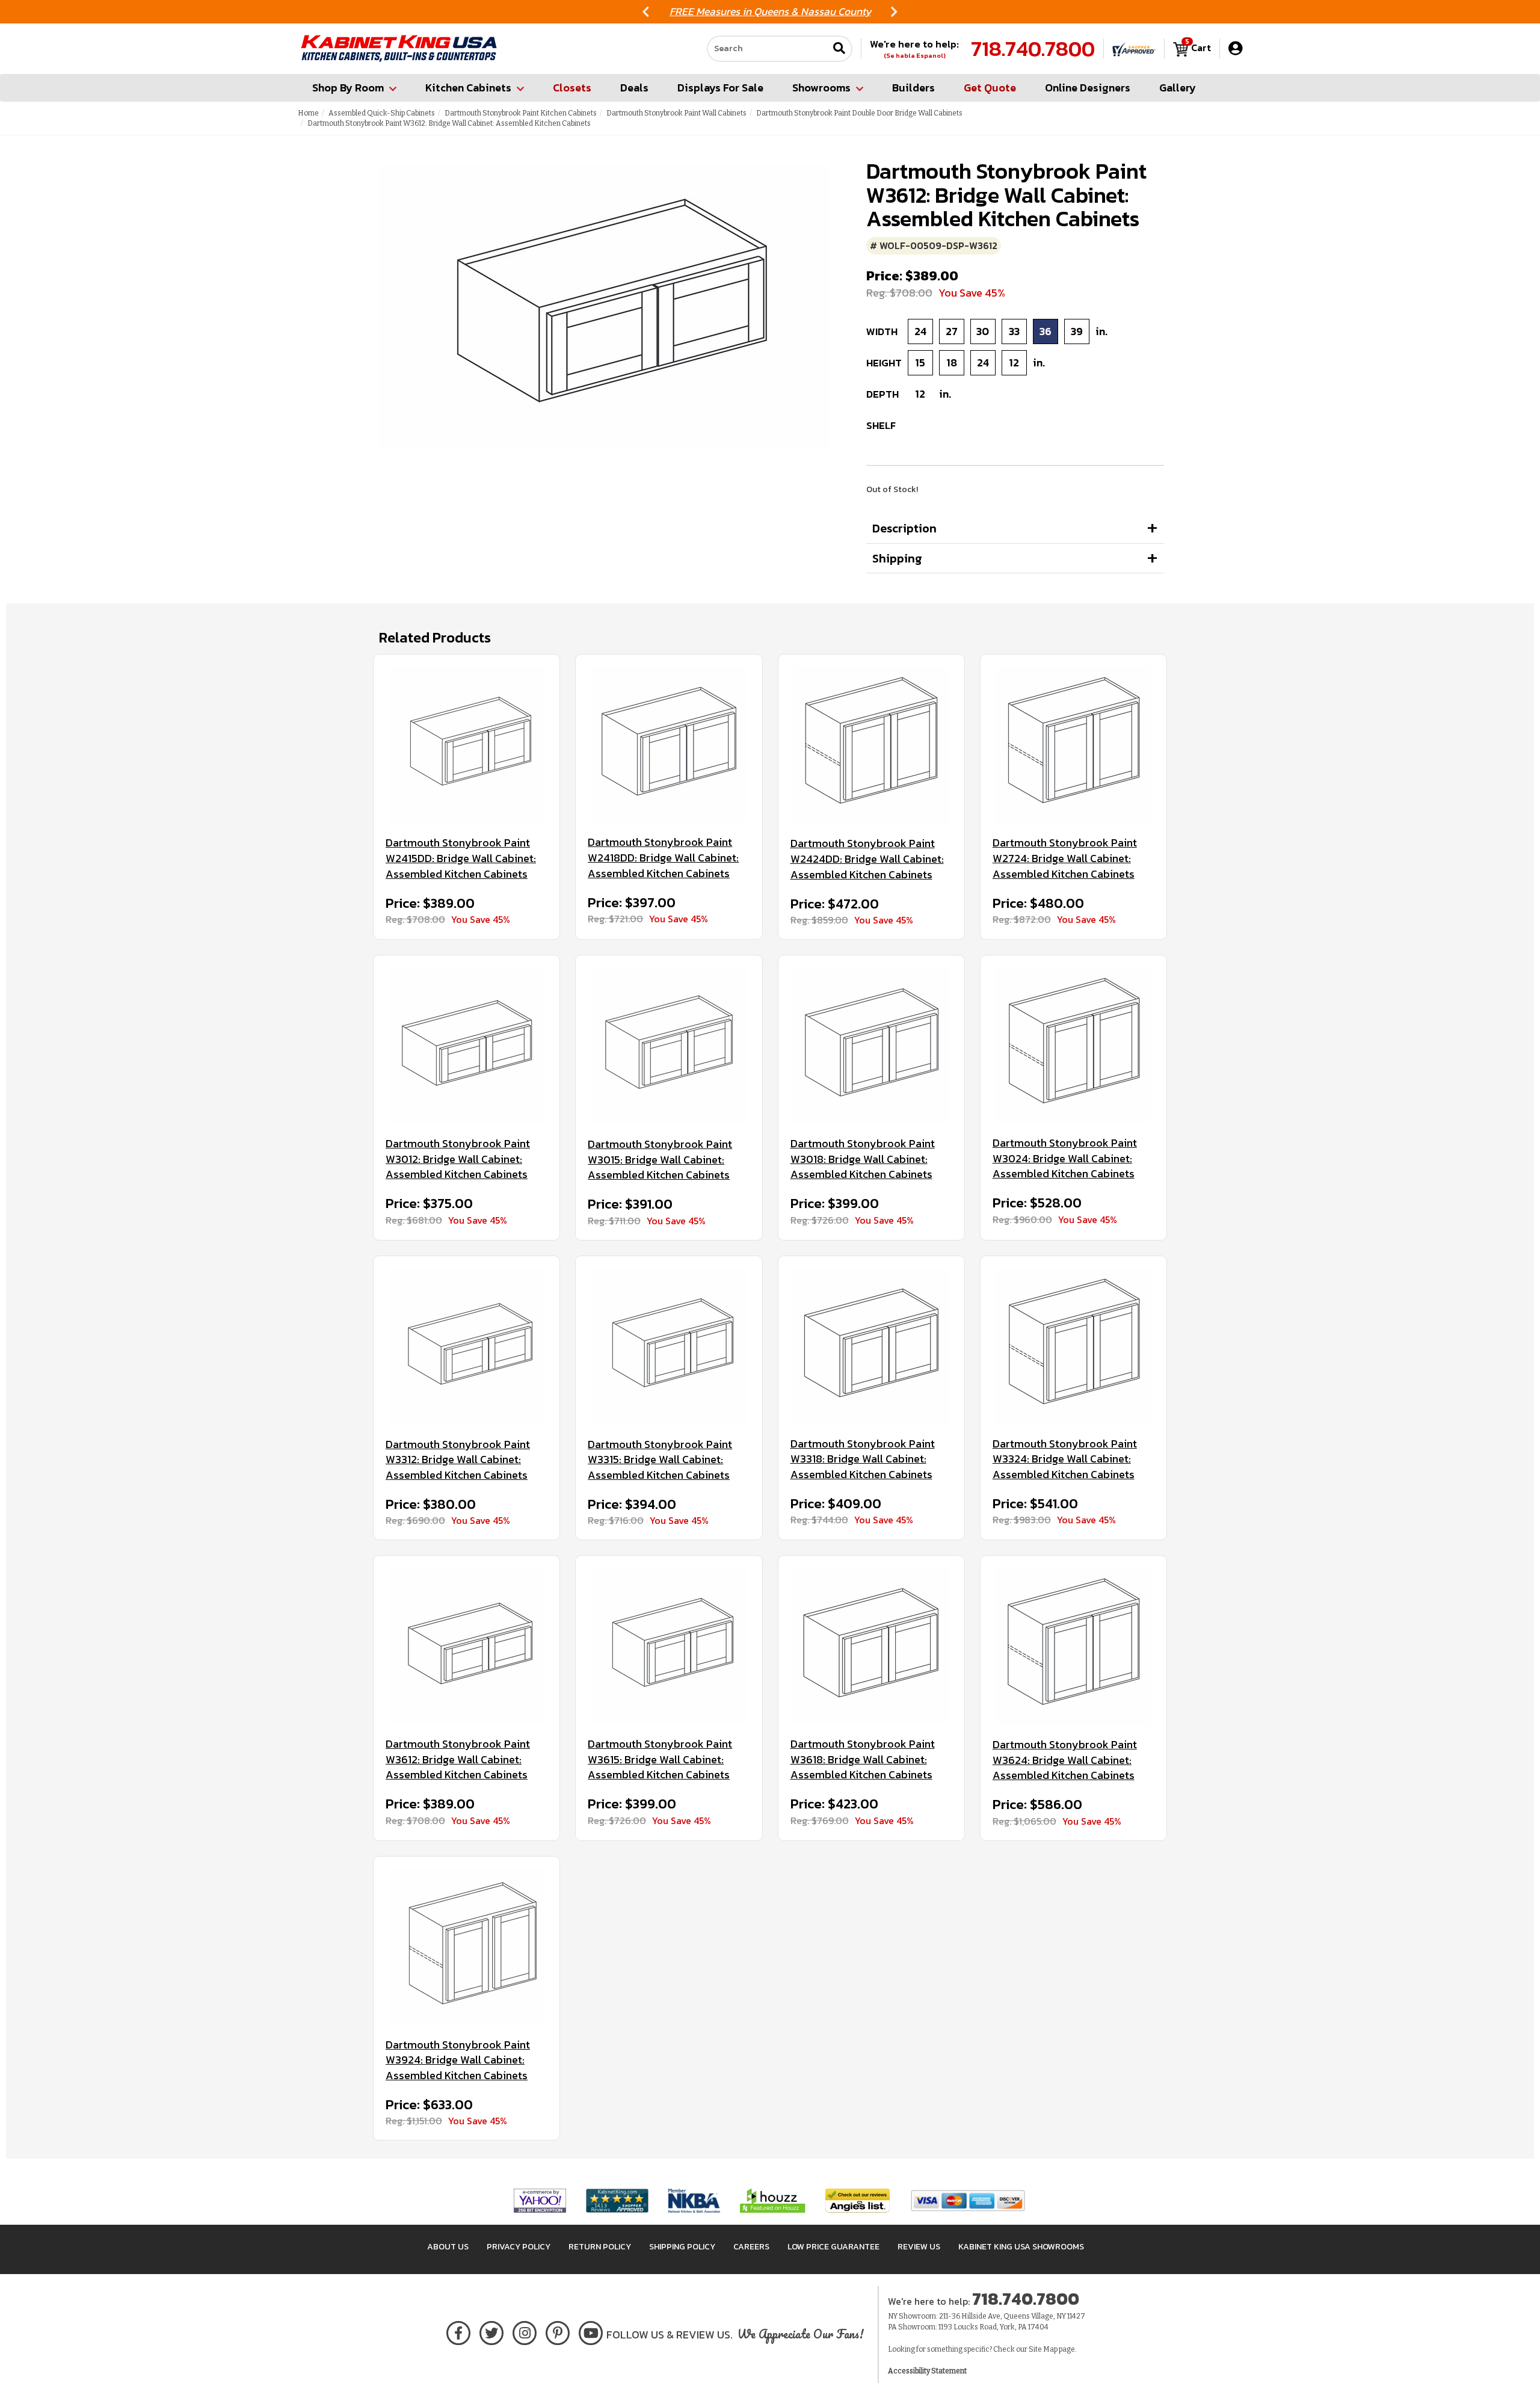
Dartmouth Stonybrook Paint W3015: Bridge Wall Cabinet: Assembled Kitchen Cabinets (660, 1160)
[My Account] (1235, 48)
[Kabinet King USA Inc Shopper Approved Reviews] (1134, 49)
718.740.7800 (1033, 49)
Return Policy (600, 2247)
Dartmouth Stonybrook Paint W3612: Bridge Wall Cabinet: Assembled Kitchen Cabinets (458, 1759)
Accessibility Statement (927, 2371)
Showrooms (821, 88)
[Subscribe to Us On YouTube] (591, 2331)
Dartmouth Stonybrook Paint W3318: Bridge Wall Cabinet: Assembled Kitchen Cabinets (863, 1459)
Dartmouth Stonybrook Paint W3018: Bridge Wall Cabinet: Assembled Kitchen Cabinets (863, 1159)
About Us (448, 2247)
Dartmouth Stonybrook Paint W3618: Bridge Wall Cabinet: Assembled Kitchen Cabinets (863, 1759)
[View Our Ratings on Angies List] (858, 2200)
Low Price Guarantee (833, 2247)
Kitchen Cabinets (468, 88)
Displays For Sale (720, 88)
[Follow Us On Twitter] (491, 2331)
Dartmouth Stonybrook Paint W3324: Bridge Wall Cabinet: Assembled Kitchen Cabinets (1065, 1459)
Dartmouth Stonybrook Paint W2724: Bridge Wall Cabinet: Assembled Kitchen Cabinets (1065, 858)
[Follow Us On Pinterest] (558, 2331)
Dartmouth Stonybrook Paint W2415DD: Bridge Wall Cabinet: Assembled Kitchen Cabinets (461, 858)
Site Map (1043, 2349)
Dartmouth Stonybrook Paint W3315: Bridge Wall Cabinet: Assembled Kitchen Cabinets (660, 1460)
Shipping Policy (682, 2247)
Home (308, 113)
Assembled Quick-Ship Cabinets (382, 113)
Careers (751, 2247)
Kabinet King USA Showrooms (1021, 2247)
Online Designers (1088, 88)
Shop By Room (348, 88)
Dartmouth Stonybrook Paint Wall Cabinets (676, 113)
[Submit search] (839, 49)
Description (904, 528)
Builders (913, 88)
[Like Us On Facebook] (458, 2331)
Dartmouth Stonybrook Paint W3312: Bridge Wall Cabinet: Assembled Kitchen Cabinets (458, 1460)
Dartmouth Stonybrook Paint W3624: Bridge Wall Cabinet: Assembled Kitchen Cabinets (1065, 1760)
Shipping (897, 558)
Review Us (919, 2247)
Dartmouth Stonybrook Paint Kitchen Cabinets (521, 113)
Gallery (1178, 88)
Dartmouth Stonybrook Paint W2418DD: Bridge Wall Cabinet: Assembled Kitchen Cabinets (663, 858)
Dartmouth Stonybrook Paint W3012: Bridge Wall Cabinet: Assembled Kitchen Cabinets (458, 1159)
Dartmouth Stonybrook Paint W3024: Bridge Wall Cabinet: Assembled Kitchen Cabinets (1065, 1158)
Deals (634, 88)
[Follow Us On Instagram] (525, 2331)
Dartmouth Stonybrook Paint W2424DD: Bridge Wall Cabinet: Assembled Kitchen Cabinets (867, 859)
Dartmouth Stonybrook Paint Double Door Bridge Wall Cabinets (859, 113)
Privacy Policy (519, 2247)
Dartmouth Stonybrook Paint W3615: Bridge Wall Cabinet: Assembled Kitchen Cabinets (660, 1759)
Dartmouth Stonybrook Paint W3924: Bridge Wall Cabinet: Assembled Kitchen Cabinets (458, 2060)
